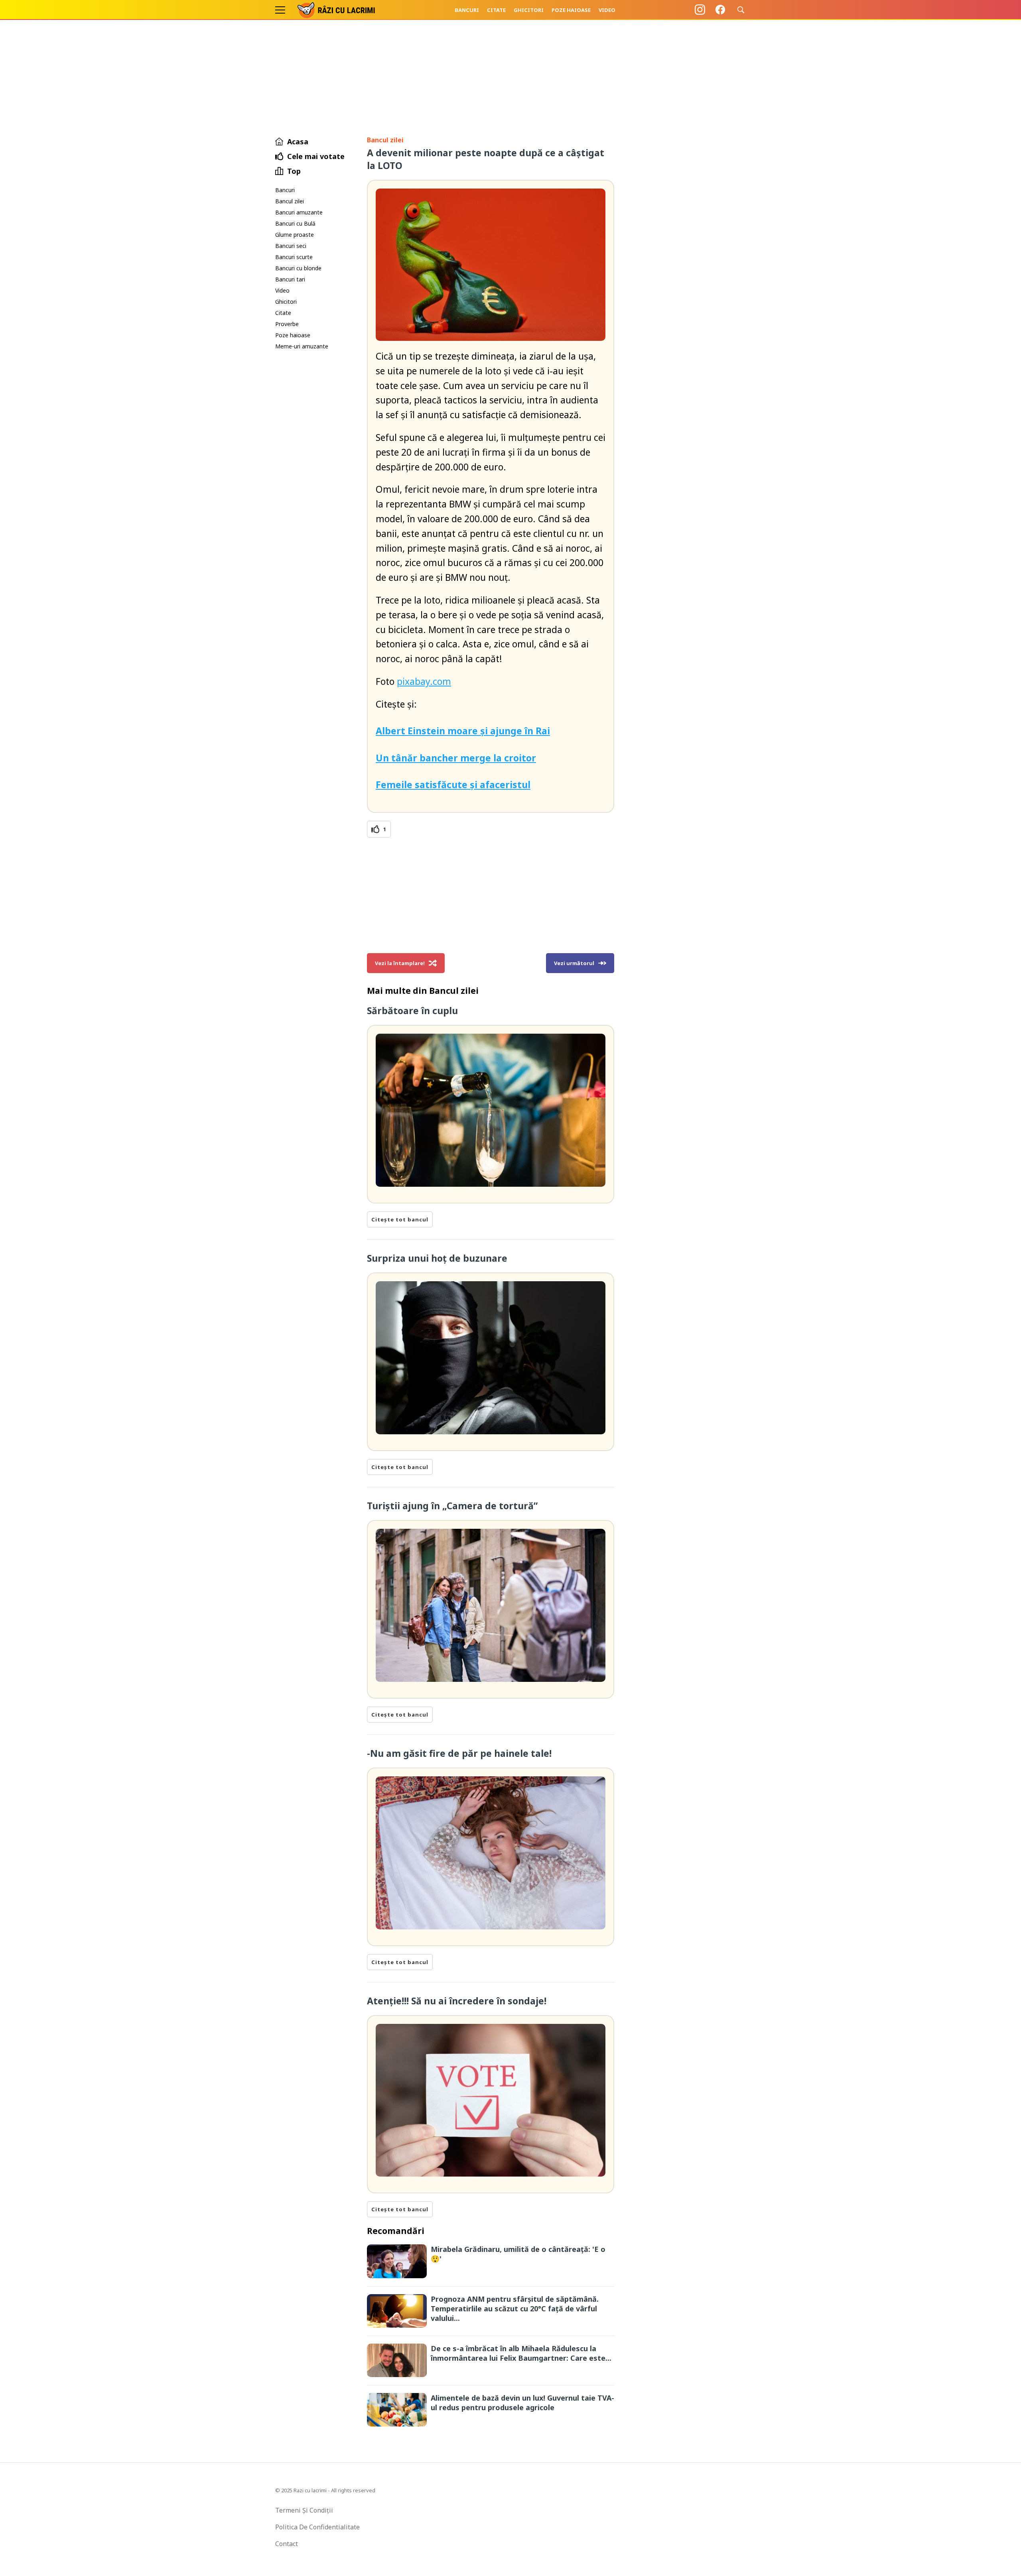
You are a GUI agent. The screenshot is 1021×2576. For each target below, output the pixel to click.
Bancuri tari (290, 279)
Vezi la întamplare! (400, 963)
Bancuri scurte (294, 257)
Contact (287, 2544)
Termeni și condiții (304, 2510)
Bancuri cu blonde (298, 268)
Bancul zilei (290, 201)
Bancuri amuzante (299, 212)
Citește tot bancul (400, 1219)
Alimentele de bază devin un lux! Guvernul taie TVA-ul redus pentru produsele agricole (522, 2403)
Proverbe (287, 324)
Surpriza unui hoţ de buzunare (437, 1258)
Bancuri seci (291, 246)
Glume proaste (295, 235)
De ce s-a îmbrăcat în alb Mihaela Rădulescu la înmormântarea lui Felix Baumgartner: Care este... (521, 2353)
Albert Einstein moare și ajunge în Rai (463, 731)
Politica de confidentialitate (317, 2527)
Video (607, 10)
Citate (496, 10)
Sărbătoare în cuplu (412, 1011)
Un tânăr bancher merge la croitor (456, 758)
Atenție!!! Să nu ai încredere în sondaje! (457, 2001)
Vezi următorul (574, 963)
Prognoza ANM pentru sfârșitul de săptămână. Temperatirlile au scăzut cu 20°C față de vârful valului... (515, 2309)
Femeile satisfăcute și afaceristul (453, 785)
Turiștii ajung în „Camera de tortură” (452, 1506)
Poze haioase (571, 10)
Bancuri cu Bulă (295, 223)
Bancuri (467, 10)
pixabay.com (424, 681)
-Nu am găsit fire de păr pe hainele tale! (459, 1753)
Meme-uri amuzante (302, 346)
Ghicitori (529, 10)
